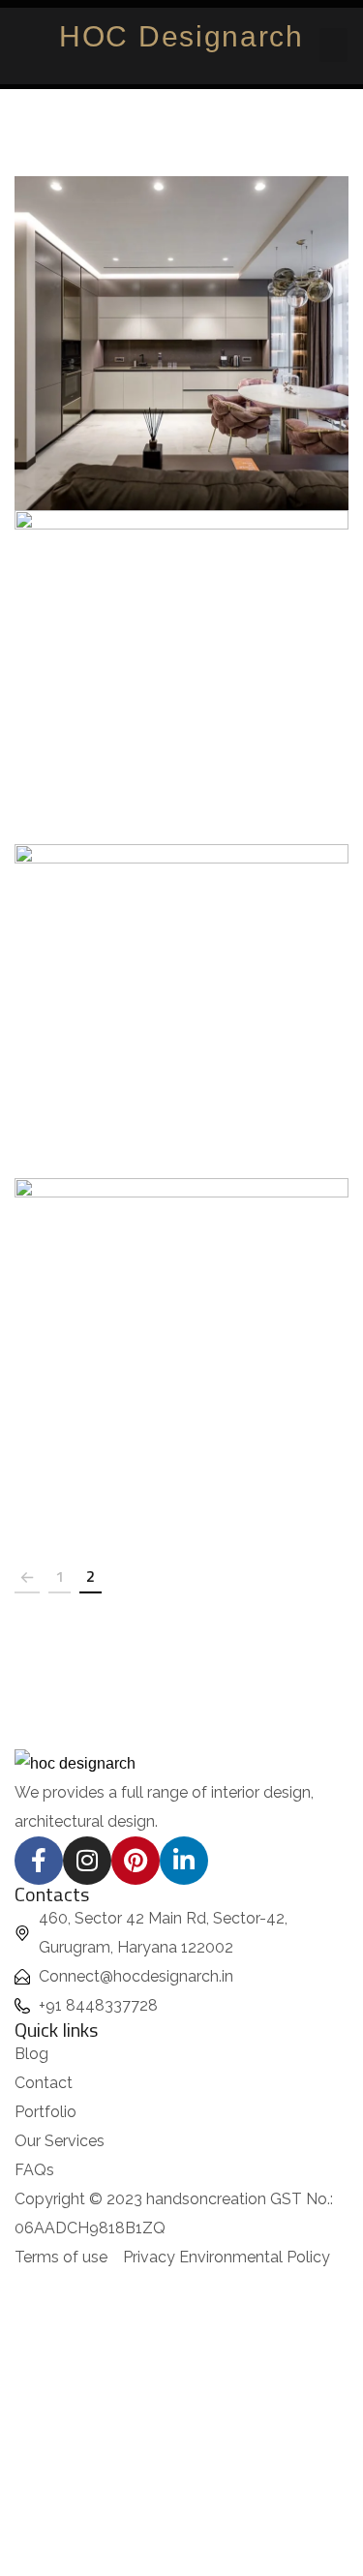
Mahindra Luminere (181, 990)
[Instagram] (87, 1861)
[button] (334, 45)
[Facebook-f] (39, 1861)
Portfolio (181, 366)
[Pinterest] (136, 1861)
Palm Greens (181, 1324)
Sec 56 (182, 656)
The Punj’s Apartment (182, 322)
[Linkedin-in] (184, 1861)
